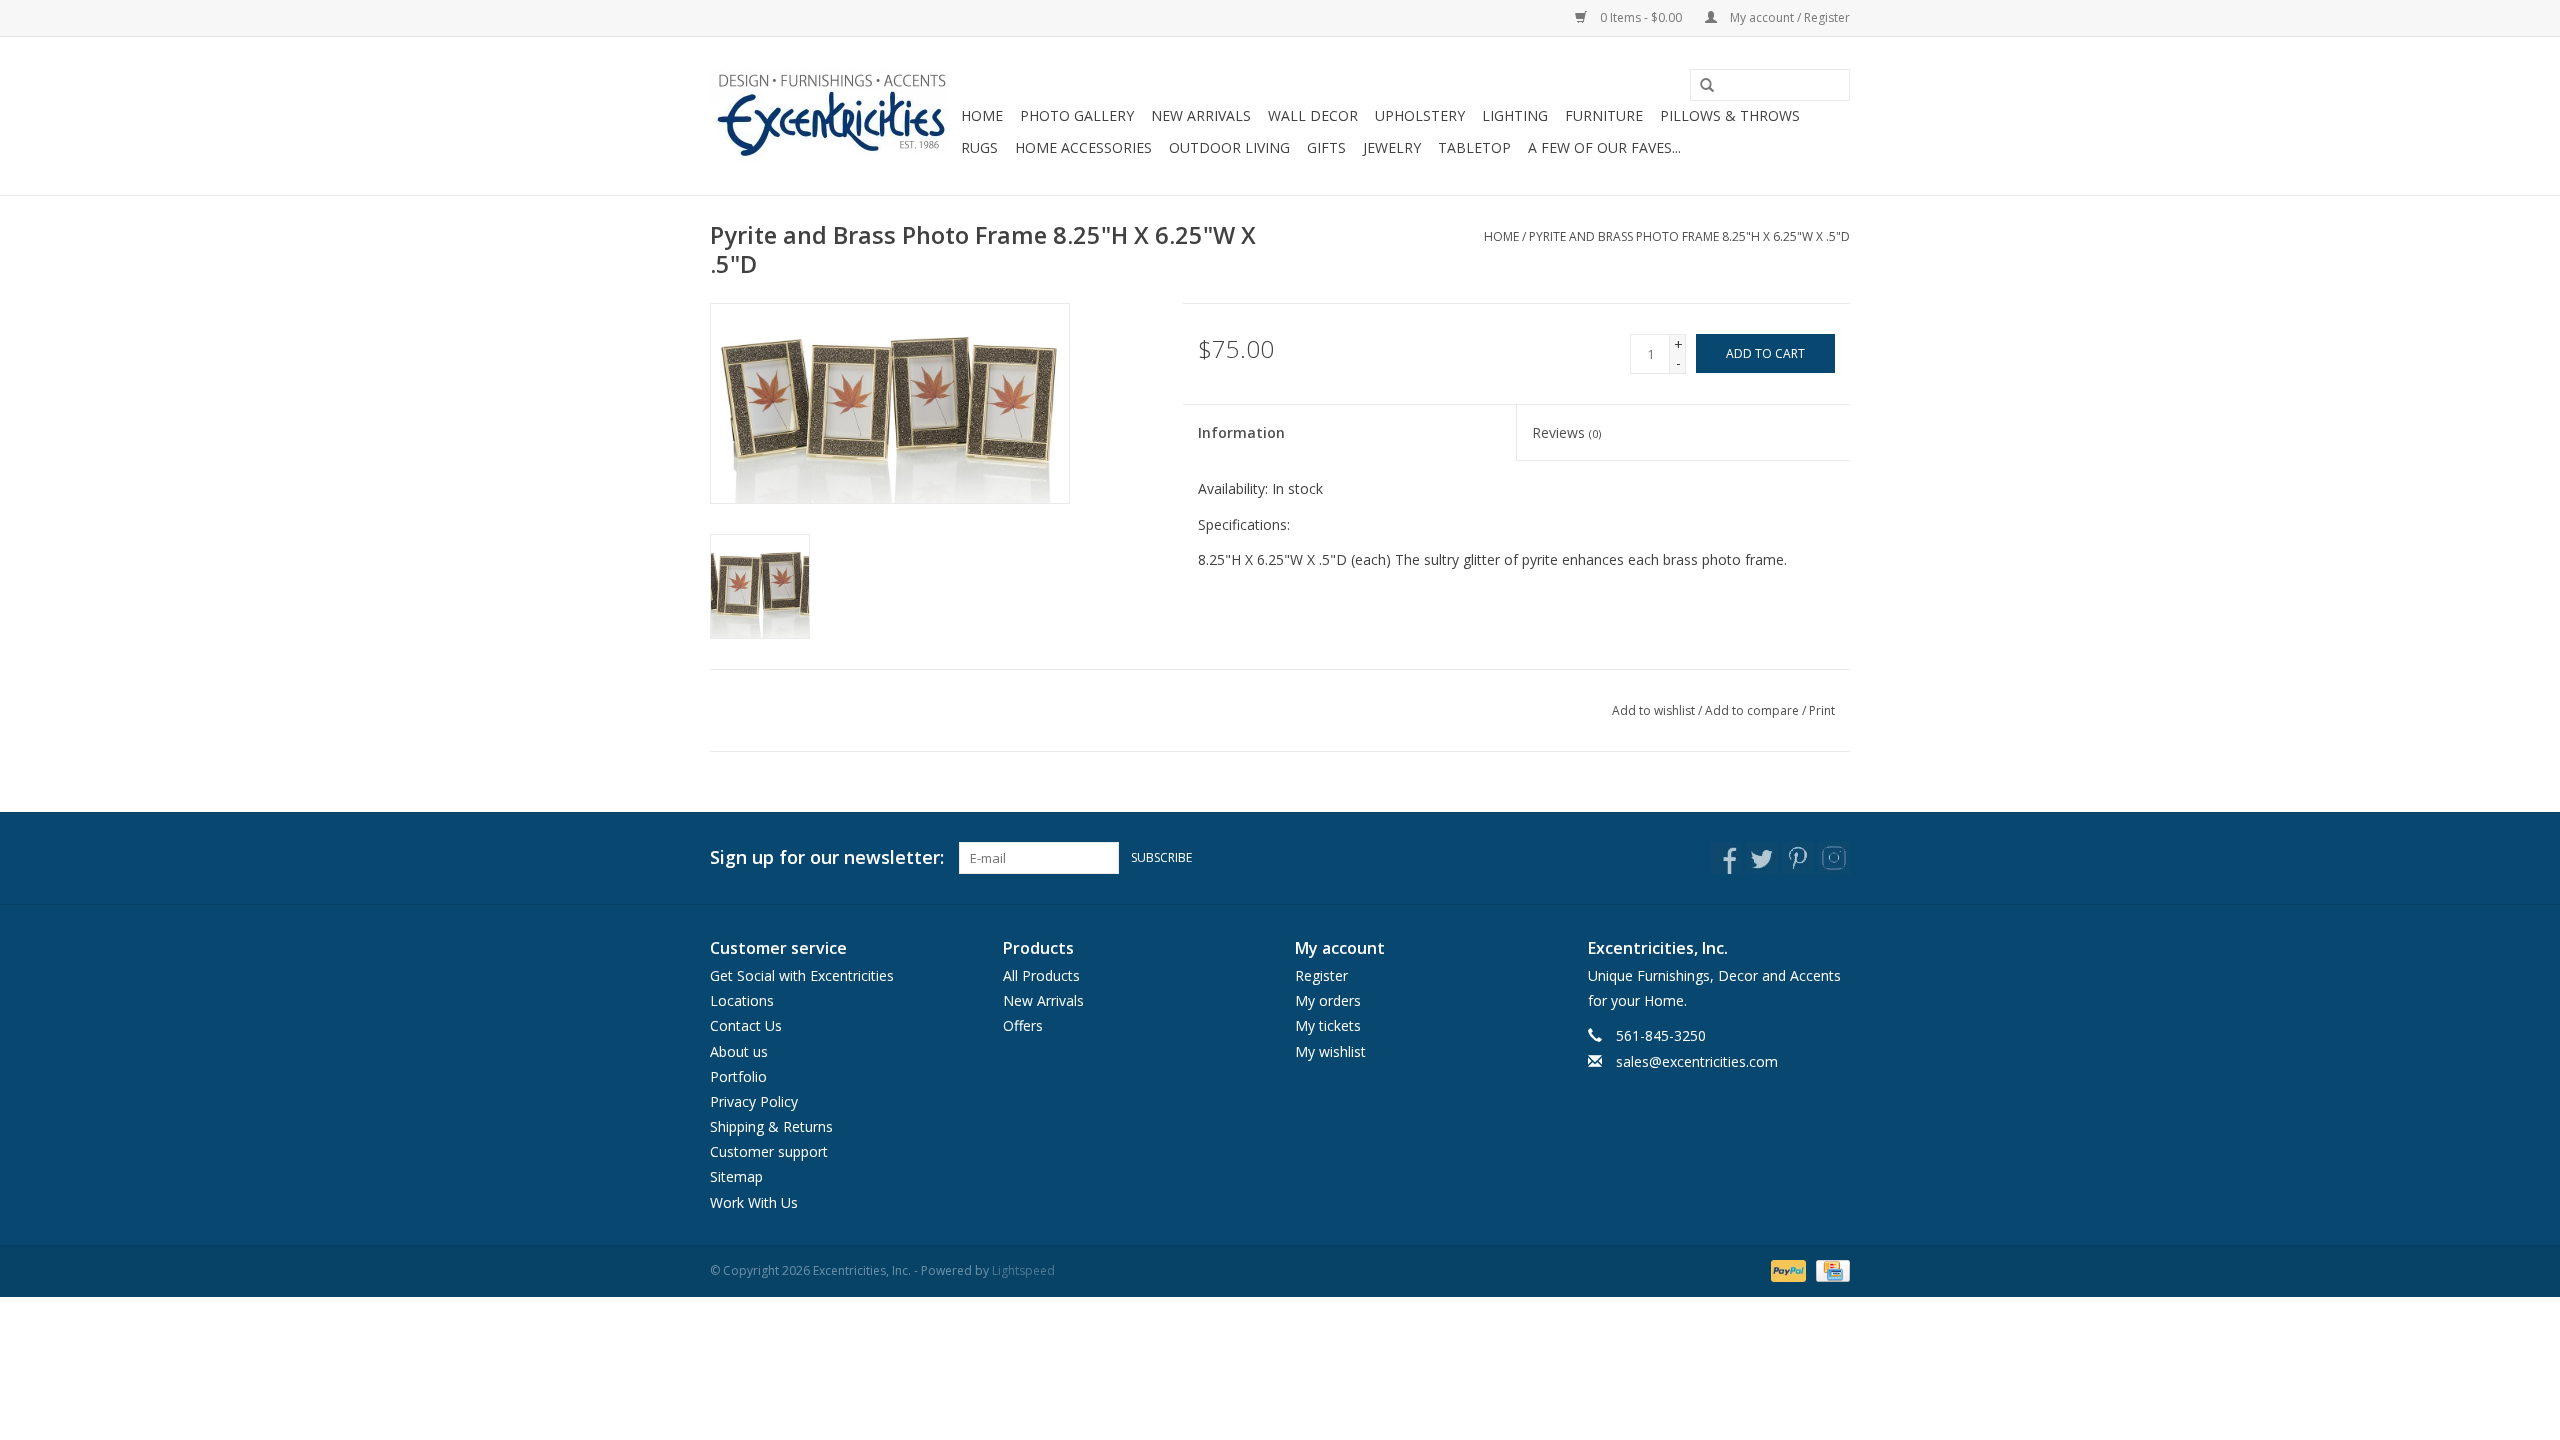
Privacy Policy (754, 1101)
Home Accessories (1083, 147)
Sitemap (736, 1176)
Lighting (1515, 115)
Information (1241, 432)
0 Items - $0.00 (1641, 17)
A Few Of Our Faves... (1604, 147)
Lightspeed (1023, 1270)
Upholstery (1420, 115)
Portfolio (738, 1076)
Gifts (1326, 147)
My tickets (1328, 1025)
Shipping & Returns (771, 1126)
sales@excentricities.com (1697, 1061)
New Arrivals (1201, 115)
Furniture (1604, 115)
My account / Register (1788, 17)
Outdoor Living (1229, 147)
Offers (1023, 1025)
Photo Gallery (1077, 115)
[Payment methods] (1786, 1269)
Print (1822, 710)
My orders (1328, 1000)
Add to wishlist (1653, 710)
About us (739, 1051)
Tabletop (1474, 147)
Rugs (979, 147)
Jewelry (1392, 147)
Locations (742, 1000)
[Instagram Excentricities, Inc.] (1834, 858)
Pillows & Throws (1730, 115)
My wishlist (1330, 1051)
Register (1321, 975)
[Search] (1700, 86)
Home (982, 115)
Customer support (769, 1151)
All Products (1041, 975)
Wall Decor (1313, 115)
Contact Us (746, 1025)
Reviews (1566, 432)
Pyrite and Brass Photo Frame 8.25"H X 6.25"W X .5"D (1689, 236)
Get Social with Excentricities (802, 975)
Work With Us (754, 1202)
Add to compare (1753, 710)
